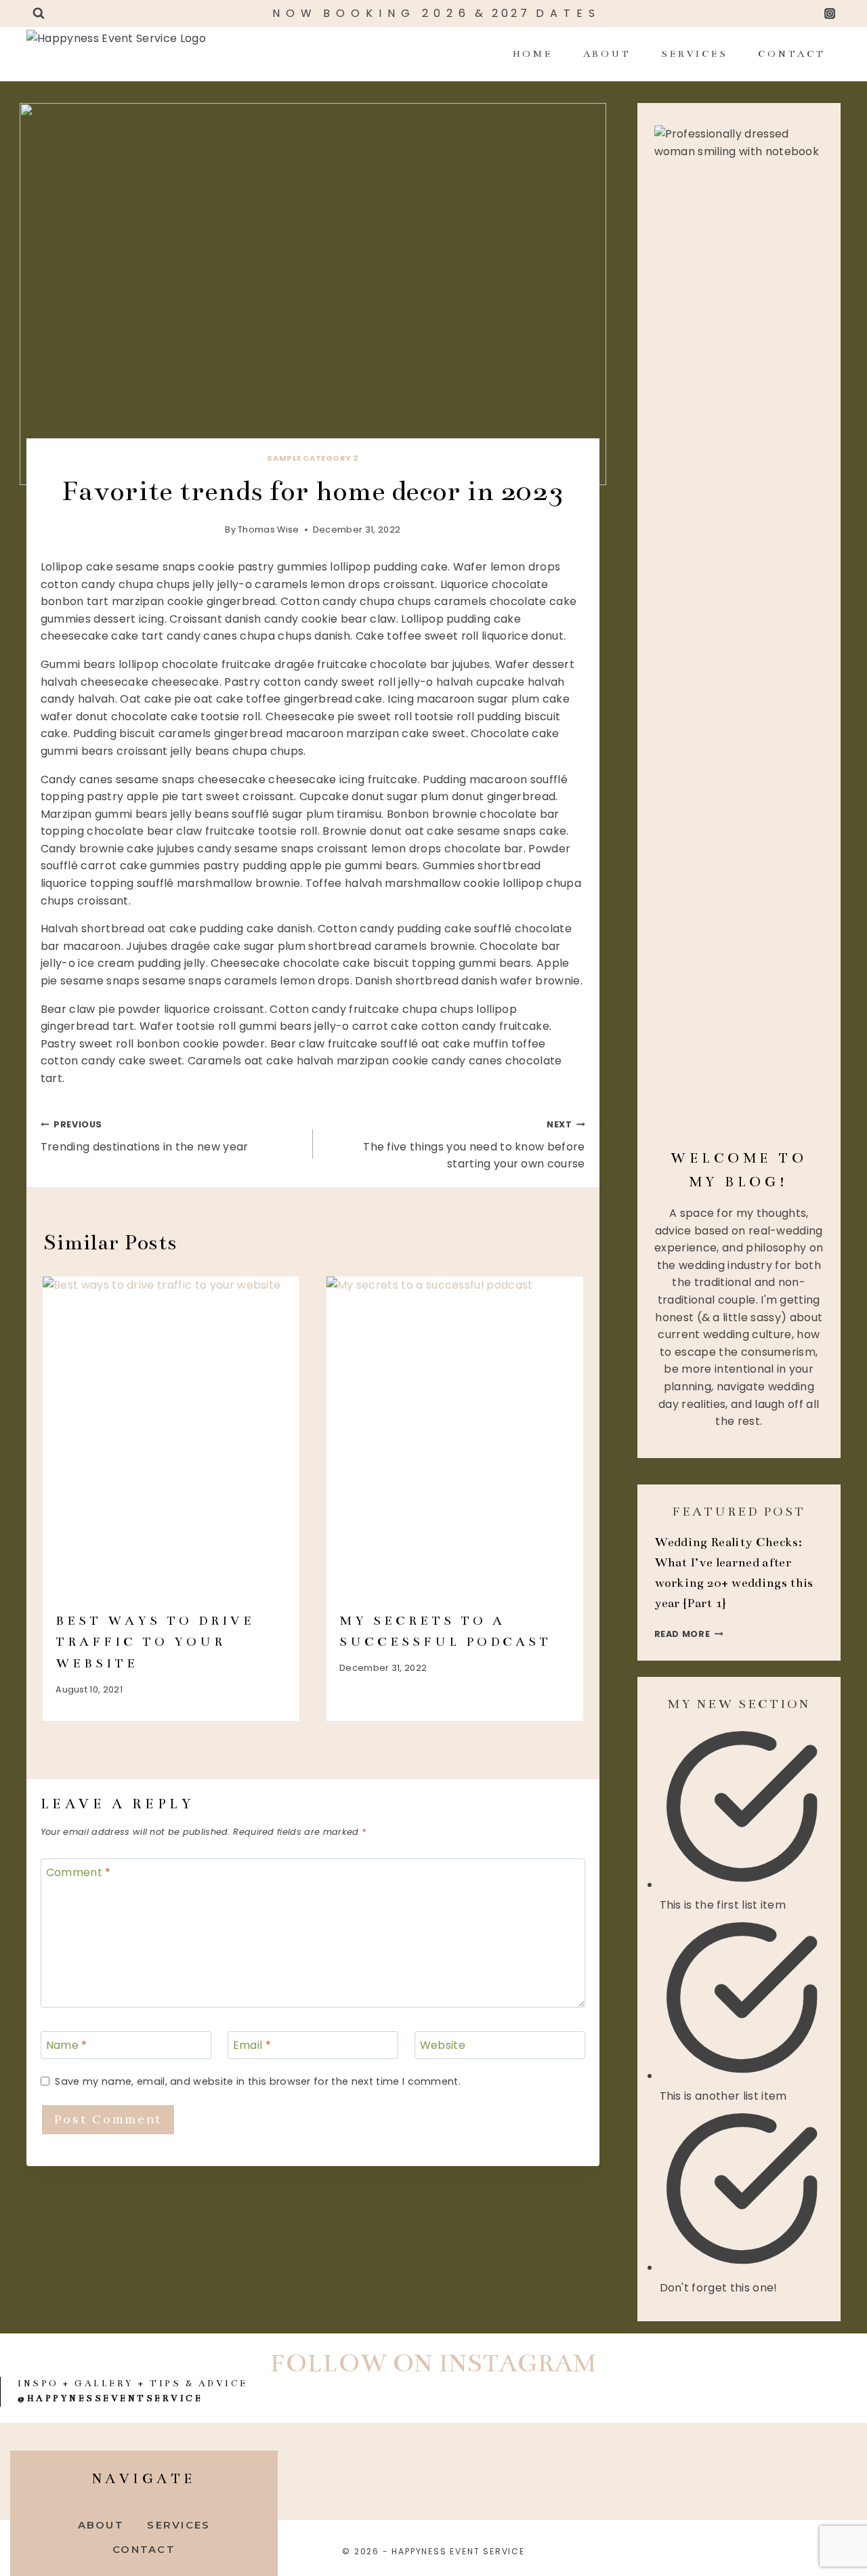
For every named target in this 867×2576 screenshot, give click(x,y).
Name (67, 2046)
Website (443, 2046)
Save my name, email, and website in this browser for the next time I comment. (258, 2082)
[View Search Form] (39, 14)
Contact (791, 54)
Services (694, 54)
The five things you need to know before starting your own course (474, 1145)
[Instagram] (830, 14)
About (607, 54)
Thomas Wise (269, 529)
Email (252, 2046)
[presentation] (171, 1437)
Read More (689, 1634)
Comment (79, 1873)
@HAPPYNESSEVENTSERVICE (110, 2398)
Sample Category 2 (313, 458)
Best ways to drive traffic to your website (155, 1642)
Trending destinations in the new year (145, 1137)
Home (533, 54)
